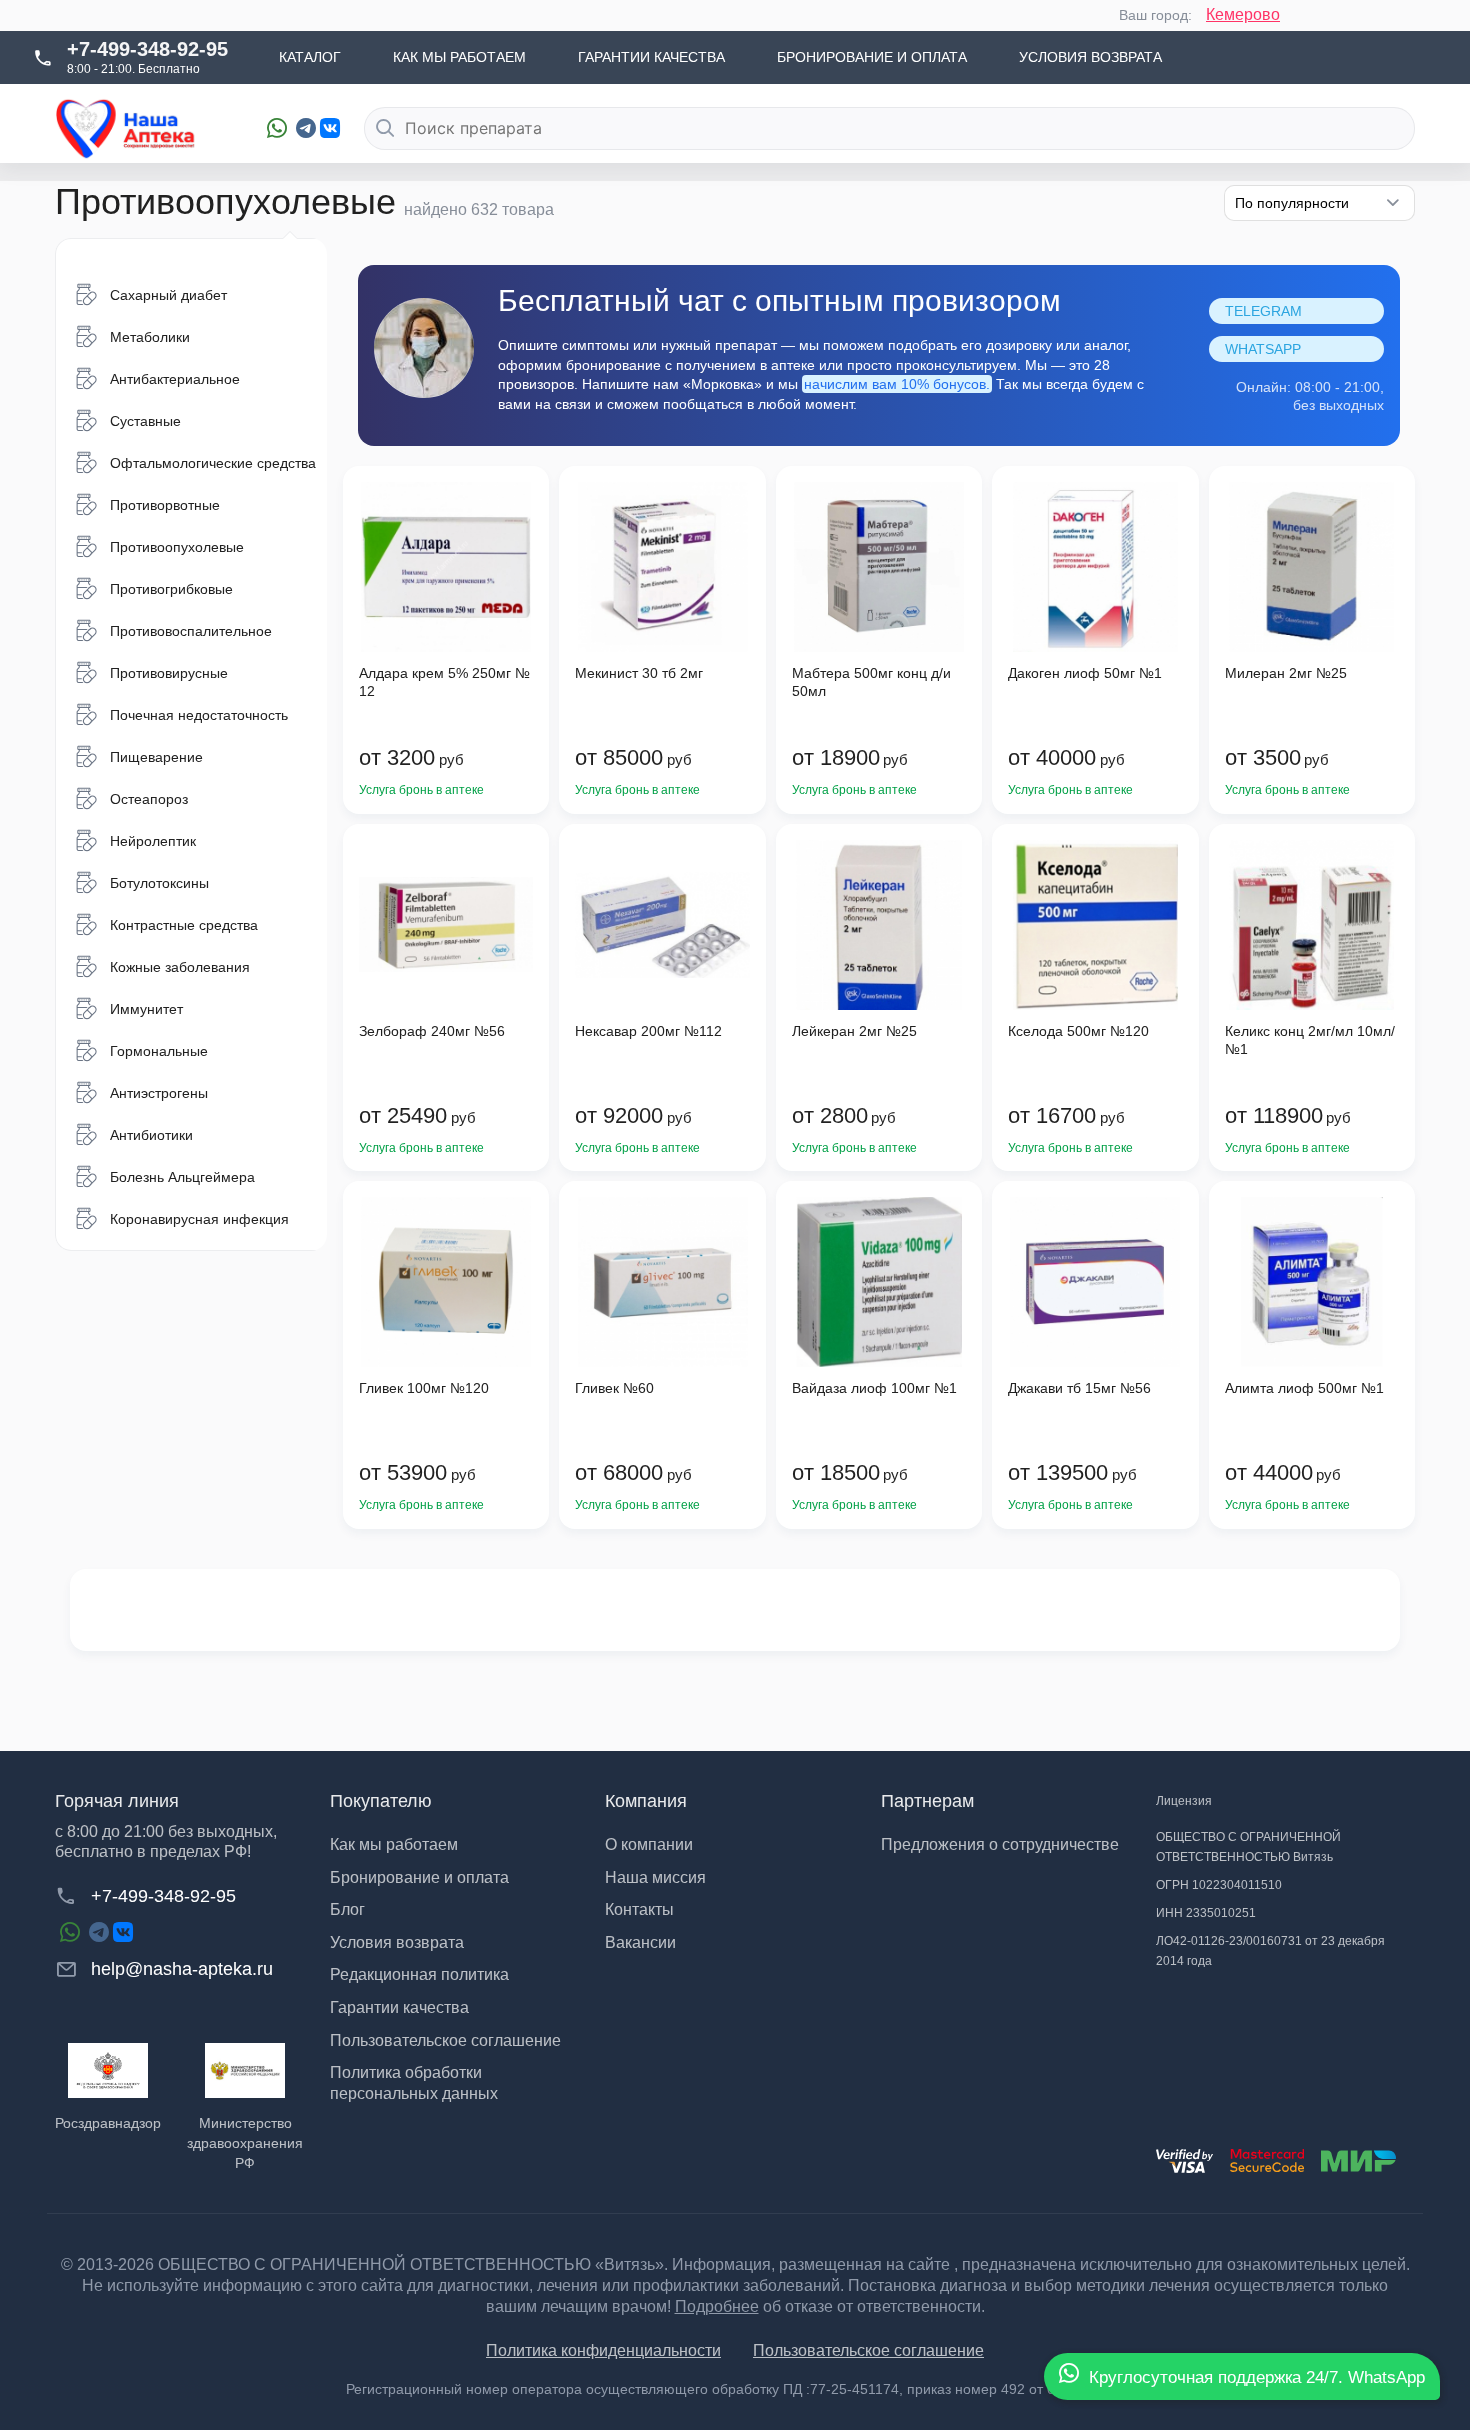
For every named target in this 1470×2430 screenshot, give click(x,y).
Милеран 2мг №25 (1286, 673)
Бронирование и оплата (872, 57)
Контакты (639, 1909)
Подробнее (717, 2306)
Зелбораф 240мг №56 (432, 1031)
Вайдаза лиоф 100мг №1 (874, 1388)
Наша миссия (655, 1877)
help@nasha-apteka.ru (182, 1969)
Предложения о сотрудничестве (1000, 1844)
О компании (649, 1844)
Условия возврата (1090, 57)
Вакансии (640, 1942)
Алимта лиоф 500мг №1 (1304, 1388)
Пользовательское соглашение (445, 2040)
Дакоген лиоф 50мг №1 (1085, 673)
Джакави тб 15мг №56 (1079, 1388)
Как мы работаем (459, 57)
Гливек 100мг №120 (424, 1388)
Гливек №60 (614, 1388)
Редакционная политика (419, 1974)
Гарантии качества (651, 57)
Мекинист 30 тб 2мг (639, 673)
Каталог (310, 57)
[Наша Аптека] (146, 128)
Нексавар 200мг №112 (648, 1031)
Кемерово (1243, 14)
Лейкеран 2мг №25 (854, 1031)
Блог (347, 1909)
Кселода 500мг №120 (1078, 1031)
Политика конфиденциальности (603, 2350)
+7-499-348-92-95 (147, 49)
